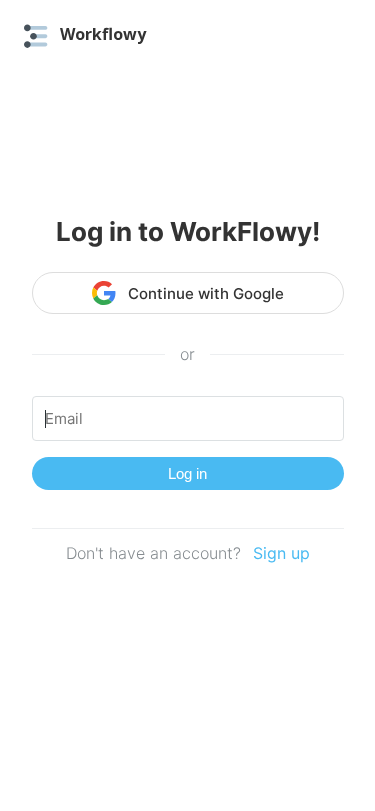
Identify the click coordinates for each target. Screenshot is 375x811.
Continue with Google (206, 293)
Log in (187, 473)
